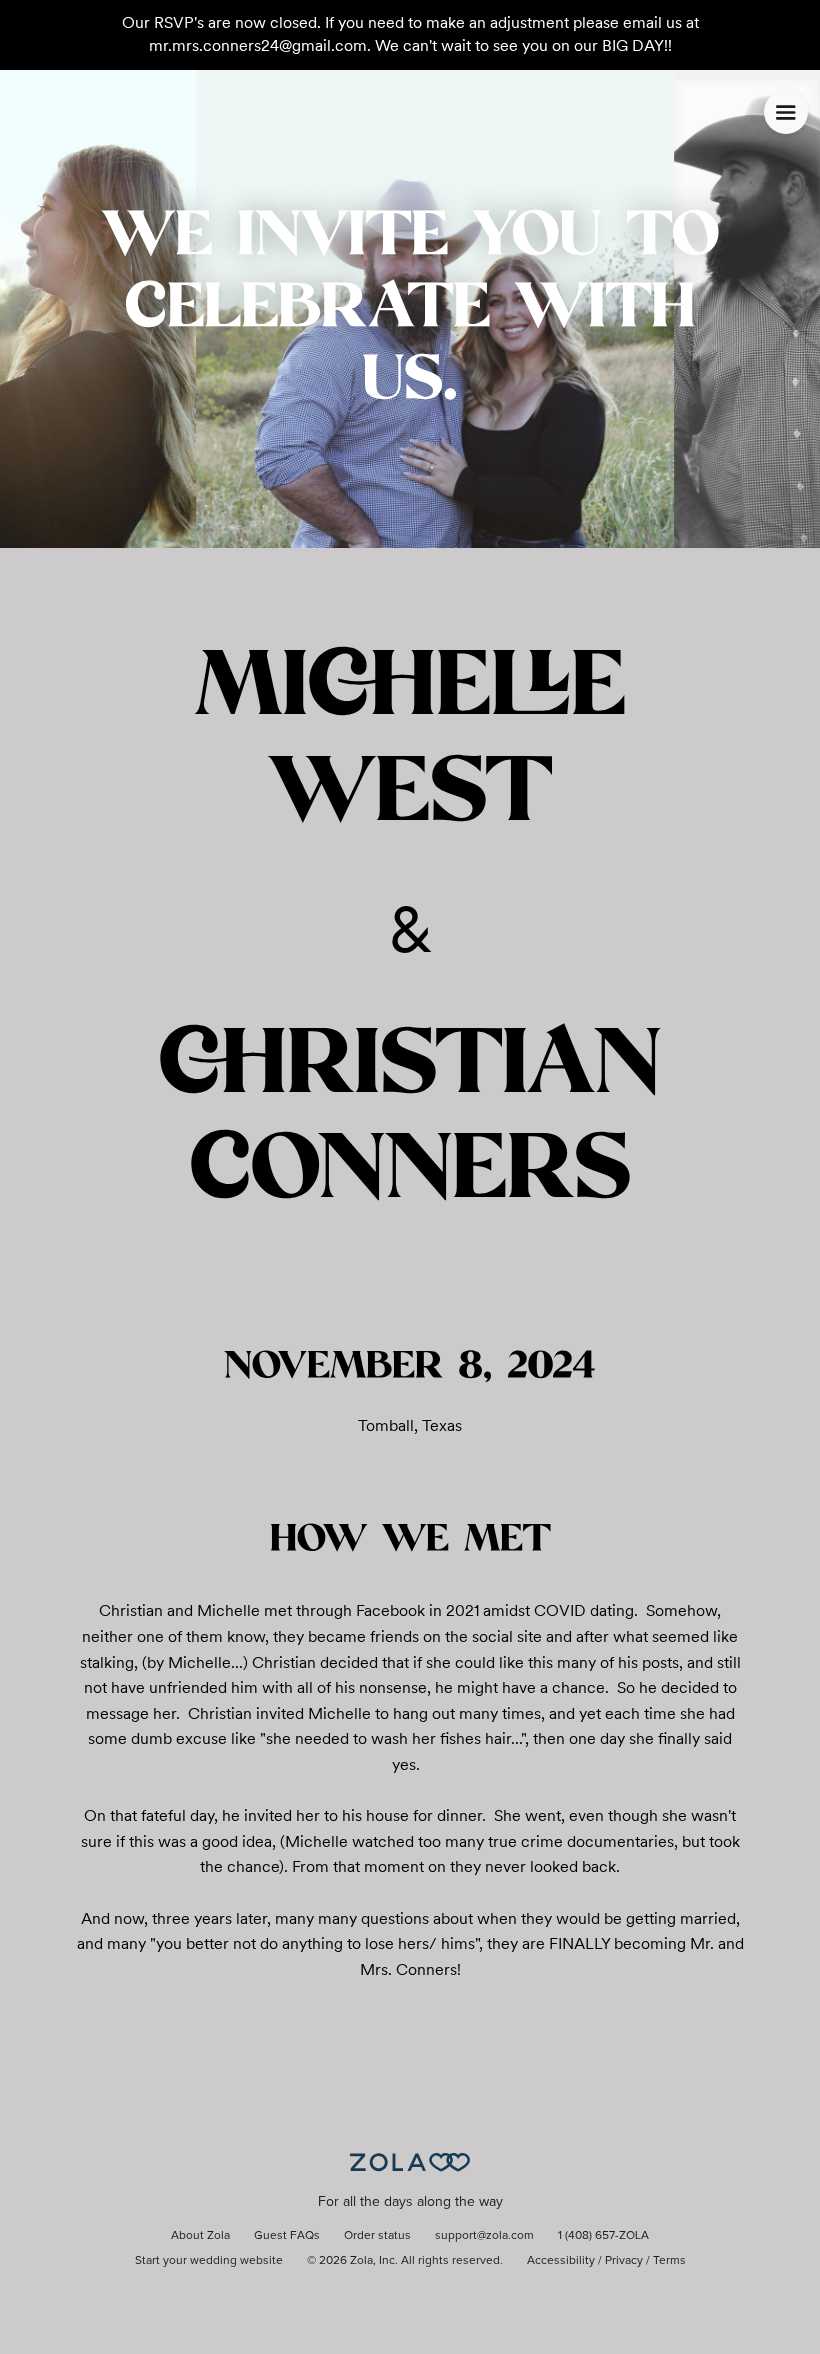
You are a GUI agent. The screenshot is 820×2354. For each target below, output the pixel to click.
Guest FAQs (287, 2236)
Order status (377, 2236)
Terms (669, 2261)
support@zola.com (484, 2236)
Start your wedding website (209, 2261)
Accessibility (561, 2261)
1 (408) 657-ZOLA (603, 2236)
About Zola (200, 2236)
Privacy (624, 2261)
